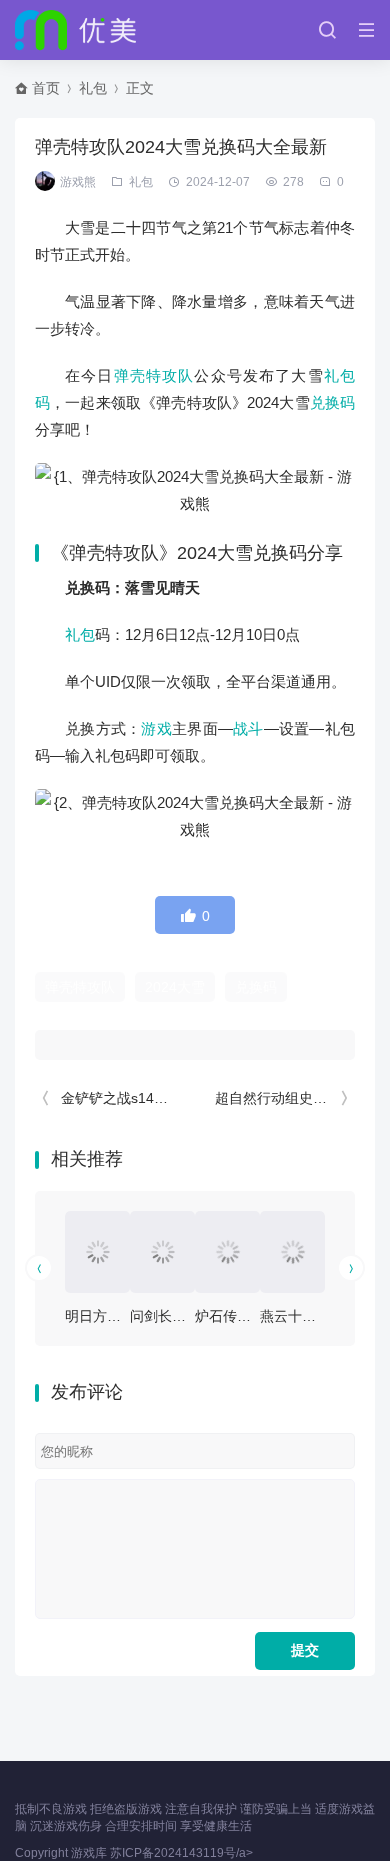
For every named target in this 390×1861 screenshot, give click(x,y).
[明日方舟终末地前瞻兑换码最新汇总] (97, 1252)
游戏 (156, 728)
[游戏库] (75, 30)
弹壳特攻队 (154, 375)
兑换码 (332, 402)
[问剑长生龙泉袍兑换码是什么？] (162, 1252)
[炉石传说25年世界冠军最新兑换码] (227, 1252)
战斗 (248, 728)
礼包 (93, 88)
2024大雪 (175, 987)
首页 (46, 88)
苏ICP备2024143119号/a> (181, 1853)
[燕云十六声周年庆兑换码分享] (292, 1252)
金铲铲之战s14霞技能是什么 (149, 1098)
